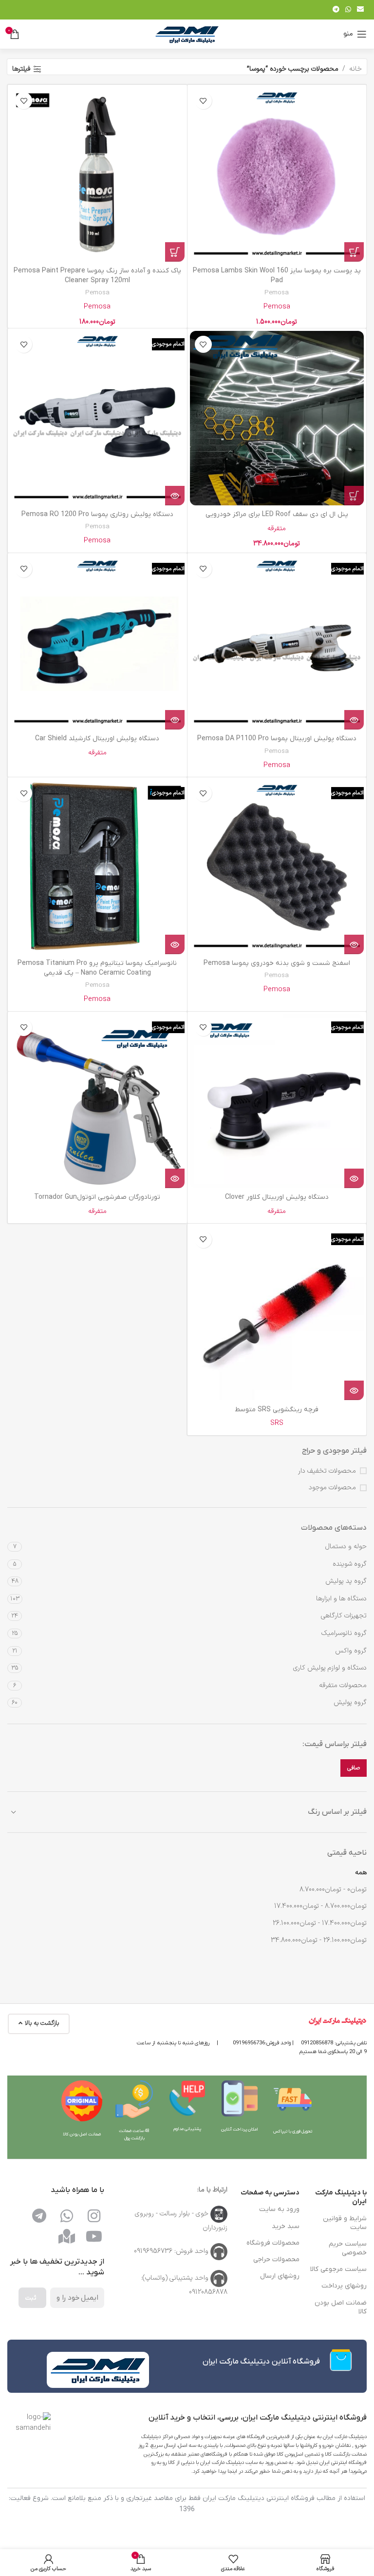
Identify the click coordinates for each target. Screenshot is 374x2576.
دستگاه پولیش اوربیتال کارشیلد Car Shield (97, 739)
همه (361, 1873)
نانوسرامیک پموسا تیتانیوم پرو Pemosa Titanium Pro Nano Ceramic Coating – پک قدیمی (97, 968)
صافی (354, 1768)
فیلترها (21, 69)
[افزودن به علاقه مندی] (203, 101)
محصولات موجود (332, 1488)
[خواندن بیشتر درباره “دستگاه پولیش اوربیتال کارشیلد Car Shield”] (175, 720)
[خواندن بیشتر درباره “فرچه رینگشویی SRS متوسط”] (354, 1390)
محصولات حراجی (276, 2259)
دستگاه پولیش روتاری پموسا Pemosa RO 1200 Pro (97, 514)
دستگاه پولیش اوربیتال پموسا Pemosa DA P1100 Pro (277, 739)
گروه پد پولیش (346, 1581)
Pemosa (277, 293)
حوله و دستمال (346, 1547)
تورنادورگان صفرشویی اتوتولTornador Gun (97, 1197)
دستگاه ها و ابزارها (341, 1599)
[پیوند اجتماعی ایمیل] (360, 10)
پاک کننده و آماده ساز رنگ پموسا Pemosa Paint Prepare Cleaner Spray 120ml (97, 276)
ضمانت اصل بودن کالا (341, 2307)
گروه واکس (351, 1651)
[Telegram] (39, 2216)
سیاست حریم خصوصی (348, 2248)
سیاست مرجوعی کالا (338, 2269)
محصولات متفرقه (343, 1685)
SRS (277, 1423)
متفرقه (277, 529)
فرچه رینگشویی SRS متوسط (277, 1410)
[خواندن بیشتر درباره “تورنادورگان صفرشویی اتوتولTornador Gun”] (175, 1178)
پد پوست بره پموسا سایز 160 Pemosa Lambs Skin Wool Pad (277, 276)
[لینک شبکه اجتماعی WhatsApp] (348, 10)
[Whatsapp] (67, 2216)
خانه (355, 69)
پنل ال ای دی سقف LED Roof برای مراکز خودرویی (277, 514)
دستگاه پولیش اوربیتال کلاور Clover (277, 1197)
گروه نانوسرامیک (344, 1633)
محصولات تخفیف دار (327, 1471)
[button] (354, 252)
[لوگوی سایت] (187, 34)
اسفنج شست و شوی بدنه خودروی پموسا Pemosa (277, 963)
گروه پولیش (350, 1702)
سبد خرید (286, 2226)
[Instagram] (94, 2216)
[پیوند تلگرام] (336, 10)
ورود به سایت (279, 2209)
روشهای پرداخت (344, 2286)
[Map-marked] (67, 2236)
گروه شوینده (350, 1564)
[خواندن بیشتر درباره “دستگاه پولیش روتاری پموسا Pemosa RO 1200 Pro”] (175, 496)
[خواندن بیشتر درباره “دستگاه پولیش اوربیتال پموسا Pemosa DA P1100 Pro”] (354, 720)
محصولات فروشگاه (273, 2243)
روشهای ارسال (280, 2276)
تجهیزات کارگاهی (344, 1616)
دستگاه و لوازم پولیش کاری (330, 1668)
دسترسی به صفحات (270, 2193)
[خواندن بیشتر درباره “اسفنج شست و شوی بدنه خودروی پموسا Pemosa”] (354, 944)
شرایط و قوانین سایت (345, 2223)
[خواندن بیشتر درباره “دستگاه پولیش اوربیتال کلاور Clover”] (354, 1178)
